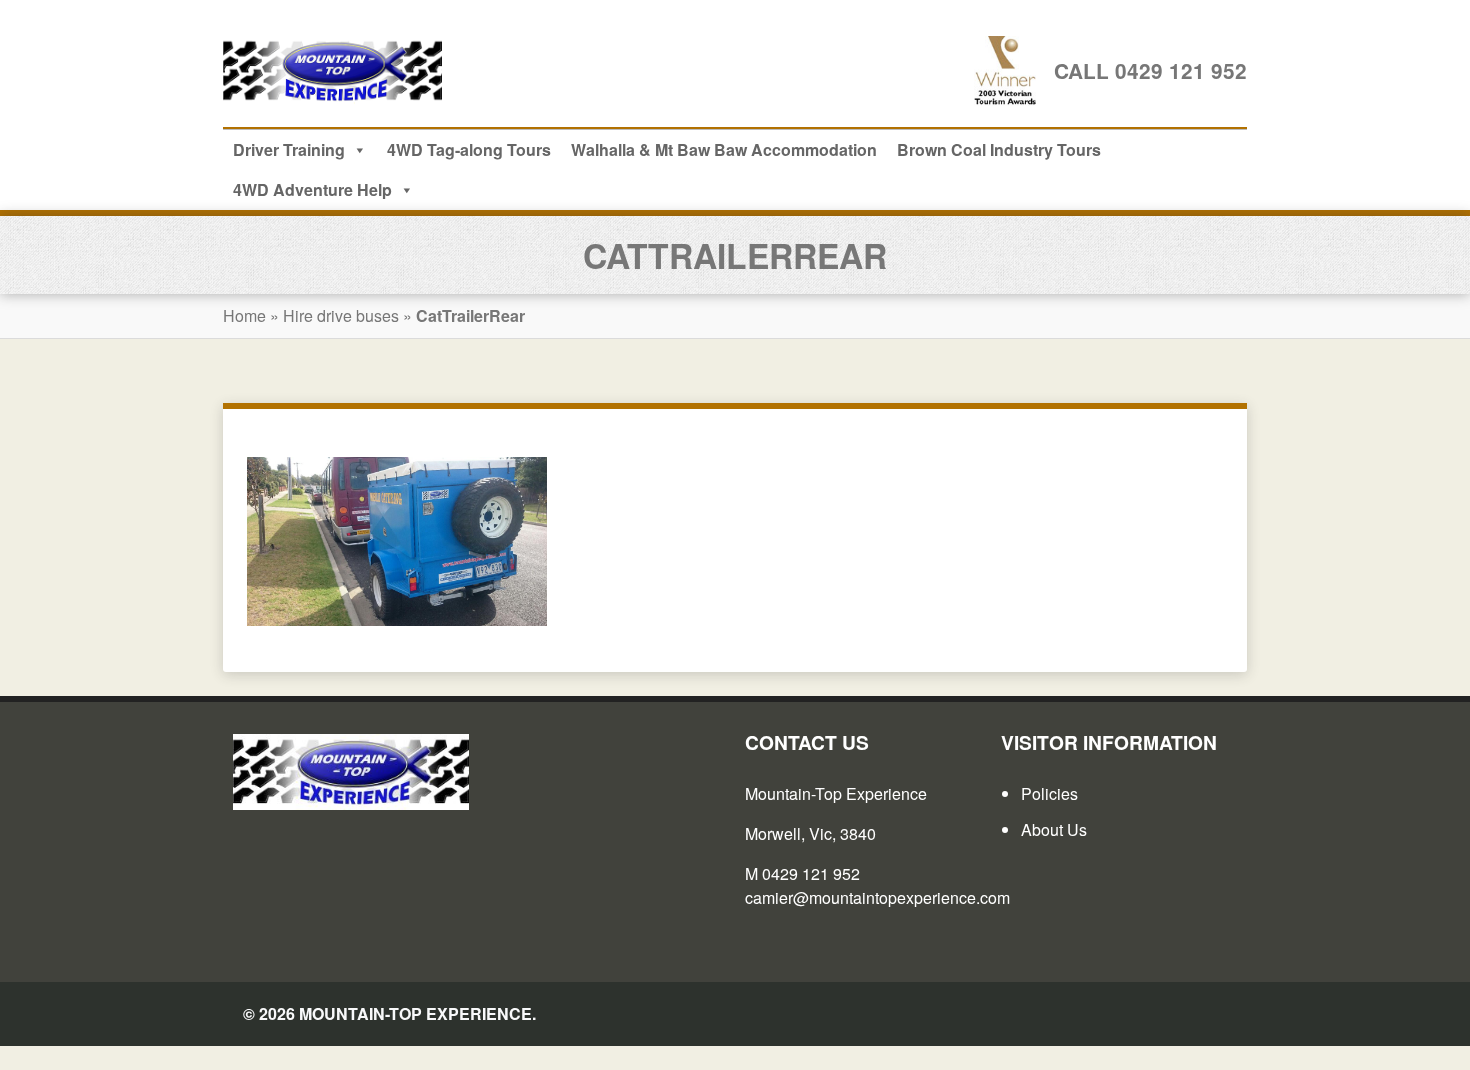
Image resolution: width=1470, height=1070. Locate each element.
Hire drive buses (341, 315)
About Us (1054, 829)
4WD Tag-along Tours (469, 149)
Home (244, 315)
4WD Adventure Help (312, 189)
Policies (1049, 793)
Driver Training (289, 149)
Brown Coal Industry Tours (999, 149)
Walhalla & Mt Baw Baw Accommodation (724, 149)
